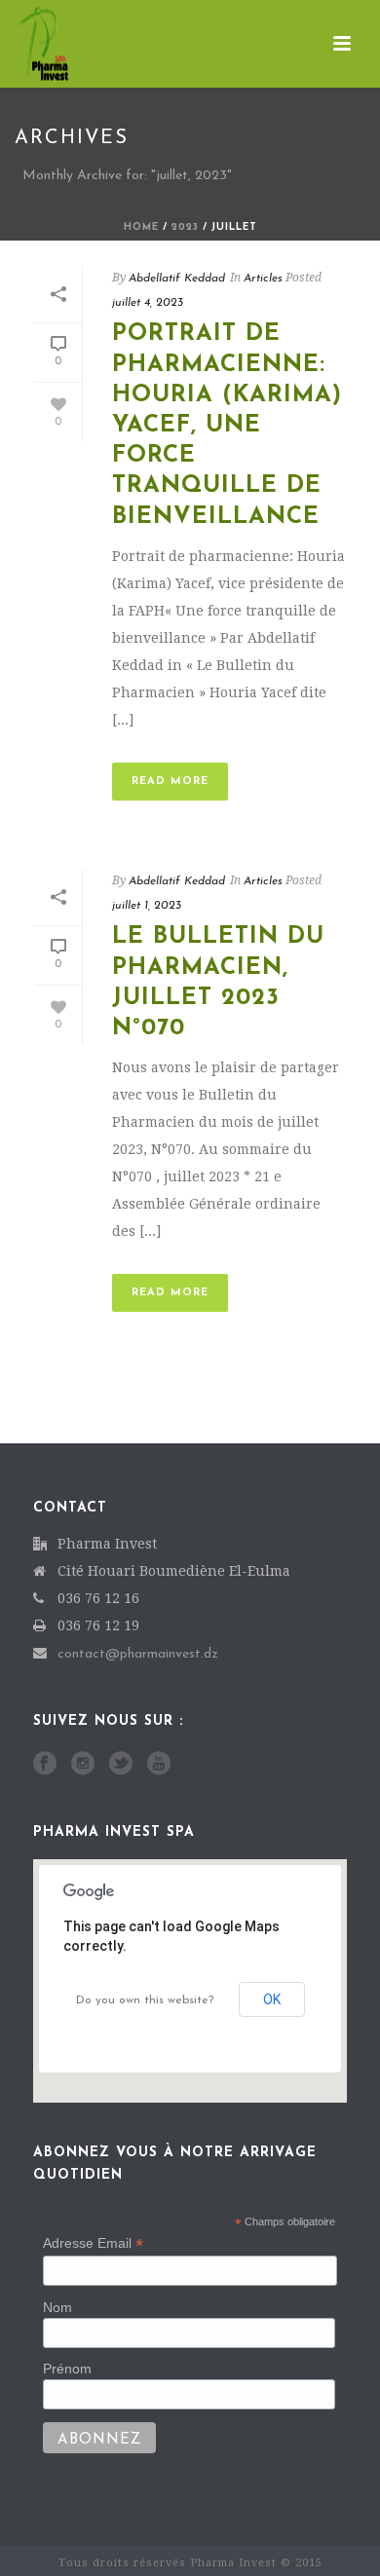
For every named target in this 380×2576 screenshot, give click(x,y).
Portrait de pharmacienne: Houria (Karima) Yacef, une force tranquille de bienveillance (227, 425)
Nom (57, 2307)
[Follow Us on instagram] (83, 1765)
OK (272, 1999)
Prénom (67, 2369)
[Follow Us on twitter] (121, 1765)
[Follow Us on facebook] (45, 1765)
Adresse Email (93, 2243)
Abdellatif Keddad (177, 279)
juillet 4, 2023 (148, 303)
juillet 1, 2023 (147, 906)
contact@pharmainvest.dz (138, 1654)
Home (141, 227)
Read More (170, 782)
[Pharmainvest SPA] (24, 44)
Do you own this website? (145, 2000)
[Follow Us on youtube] (159, 1765)
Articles (263, 279)
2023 (185, 227)
